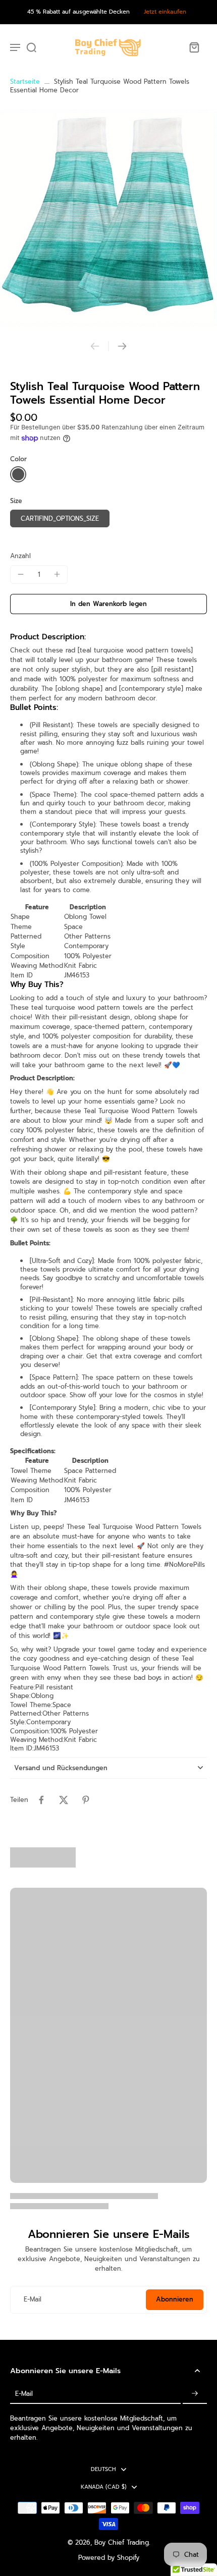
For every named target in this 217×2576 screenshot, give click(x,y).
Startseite (25, 81)
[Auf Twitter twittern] (64, 1800)
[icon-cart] (194, 47)
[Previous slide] (95, 346)
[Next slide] (122, 346)
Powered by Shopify (109, 2558)
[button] (108, 604)
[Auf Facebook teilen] (41, 1800)
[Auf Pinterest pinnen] (86, 1800)
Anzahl (20, 556)
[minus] (21, 574)
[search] (31, 47)
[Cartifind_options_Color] (18, 474)
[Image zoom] (108, 218)
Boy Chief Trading (122, 2542)
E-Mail (33, 2300)
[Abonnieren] (195, 2394)
